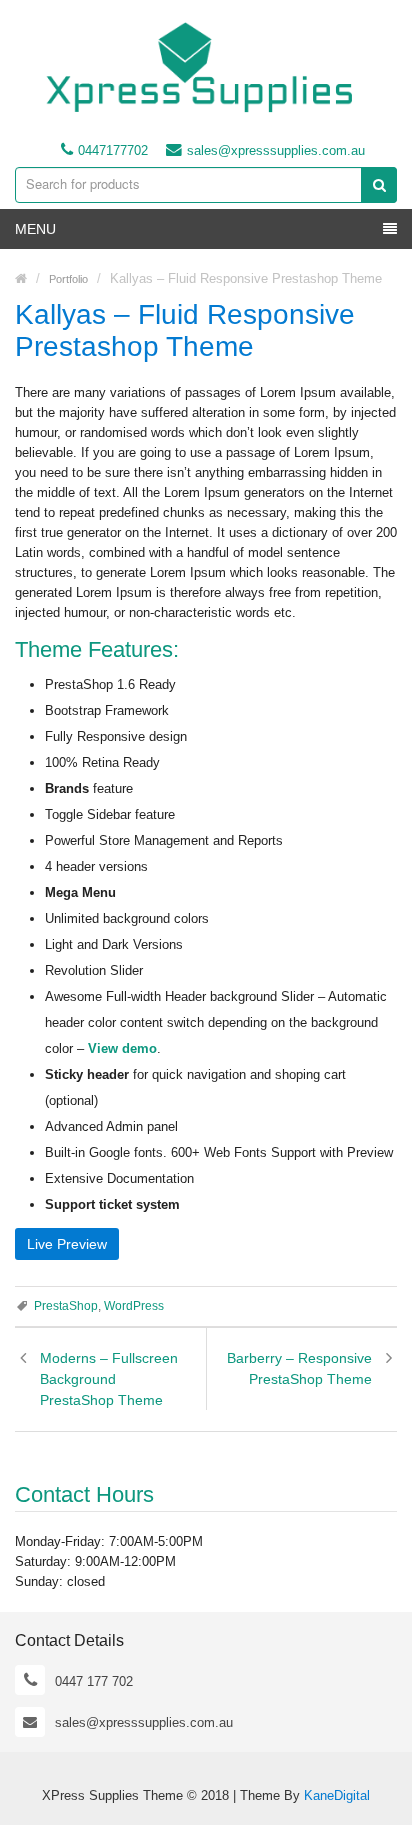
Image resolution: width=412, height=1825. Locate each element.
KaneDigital (337, 1795)
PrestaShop (66, 1306)
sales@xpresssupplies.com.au (276, 150)
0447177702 (113, 150)
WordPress (134, 1306)
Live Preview (67, 1244)
